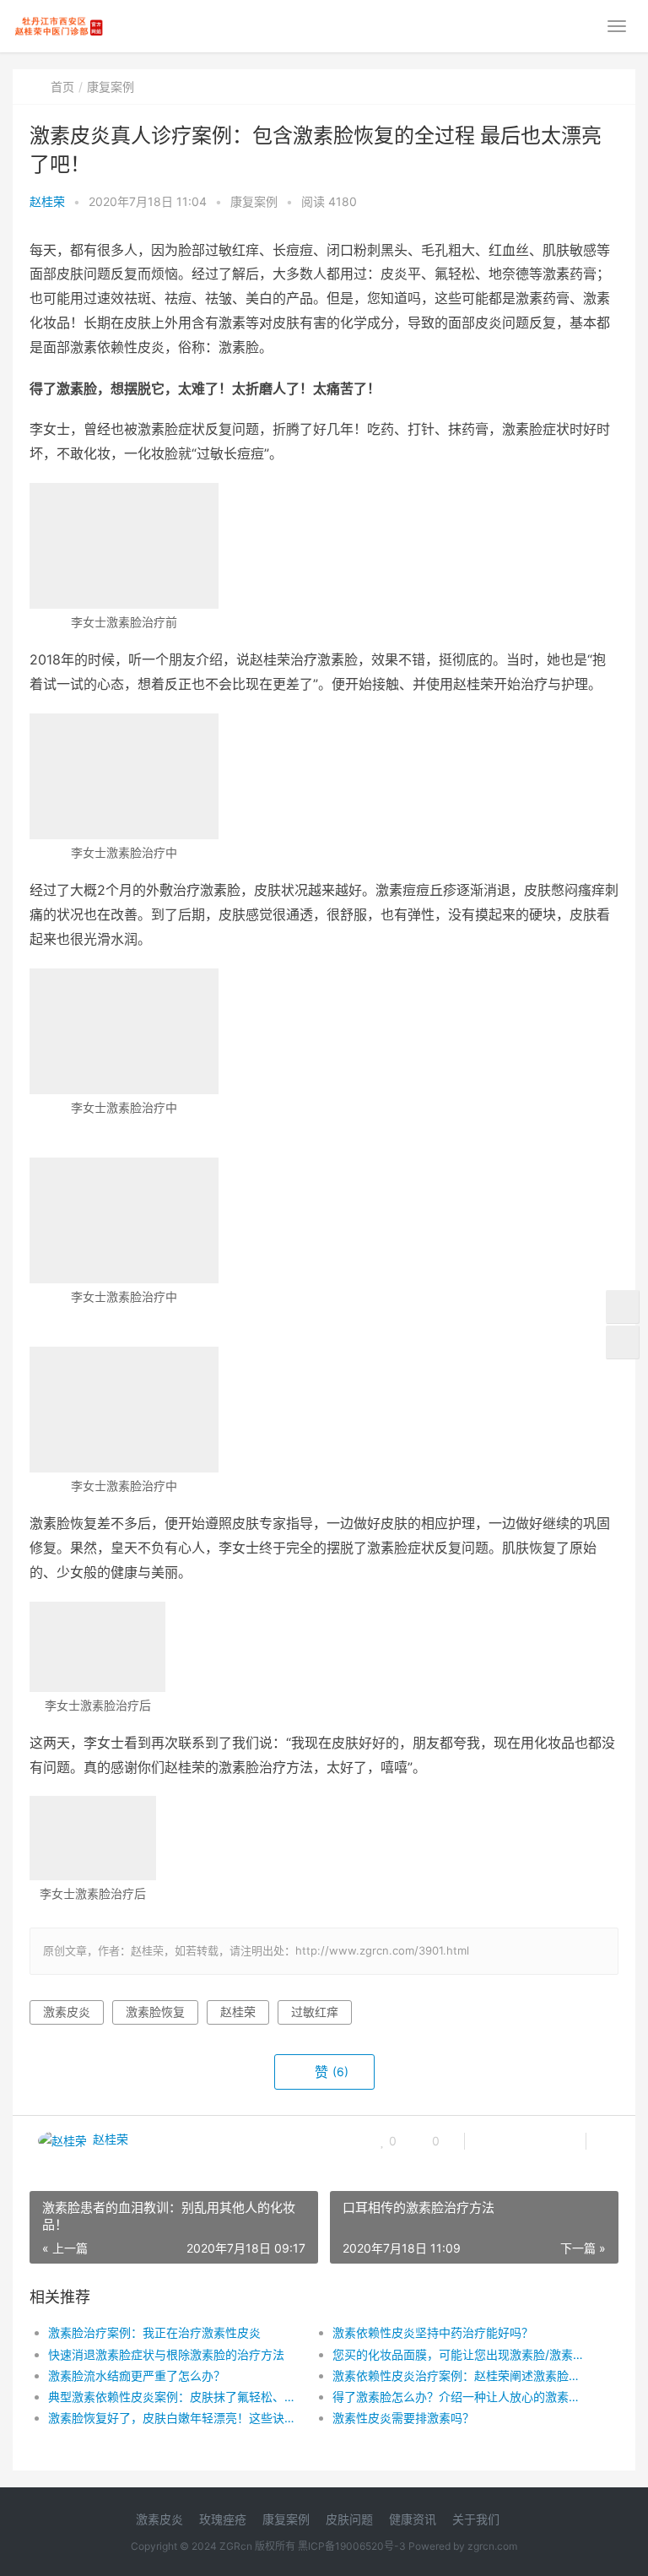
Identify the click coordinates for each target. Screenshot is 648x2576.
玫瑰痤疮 (223, 2519)
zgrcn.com (492, 2546)
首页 (62, 87)
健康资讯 (413, 2519)
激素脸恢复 (155, 2012)
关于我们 (476, 2519)
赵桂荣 (47, 201)
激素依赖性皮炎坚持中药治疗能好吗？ (433, 2332)
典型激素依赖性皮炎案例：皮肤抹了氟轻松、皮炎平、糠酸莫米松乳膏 (176, 2397)
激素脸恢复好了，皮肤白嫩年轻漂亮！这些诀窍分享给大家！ (176, 2418)
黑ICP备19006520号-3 (352, 2546)
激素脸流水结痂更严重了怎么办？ (137, 2375)
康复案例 (111, 87)
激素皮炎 (67, 2012)
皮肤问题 (349, 2519)
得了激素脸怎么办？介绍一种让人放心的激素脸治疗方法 (461, 2397)
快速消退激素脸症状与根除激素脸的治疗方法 (166, 2354)
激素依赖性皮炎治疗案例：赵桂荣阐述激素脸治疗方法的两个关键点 (461, 2375)
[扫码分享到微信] (491, 2141)
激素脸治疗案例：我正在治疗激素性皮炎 (154, 2332)
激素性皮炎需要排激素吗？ (403, 2418)
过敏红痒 (315, 2012)
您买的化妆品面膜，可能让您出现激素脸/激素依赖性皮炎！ (461, 2354)
